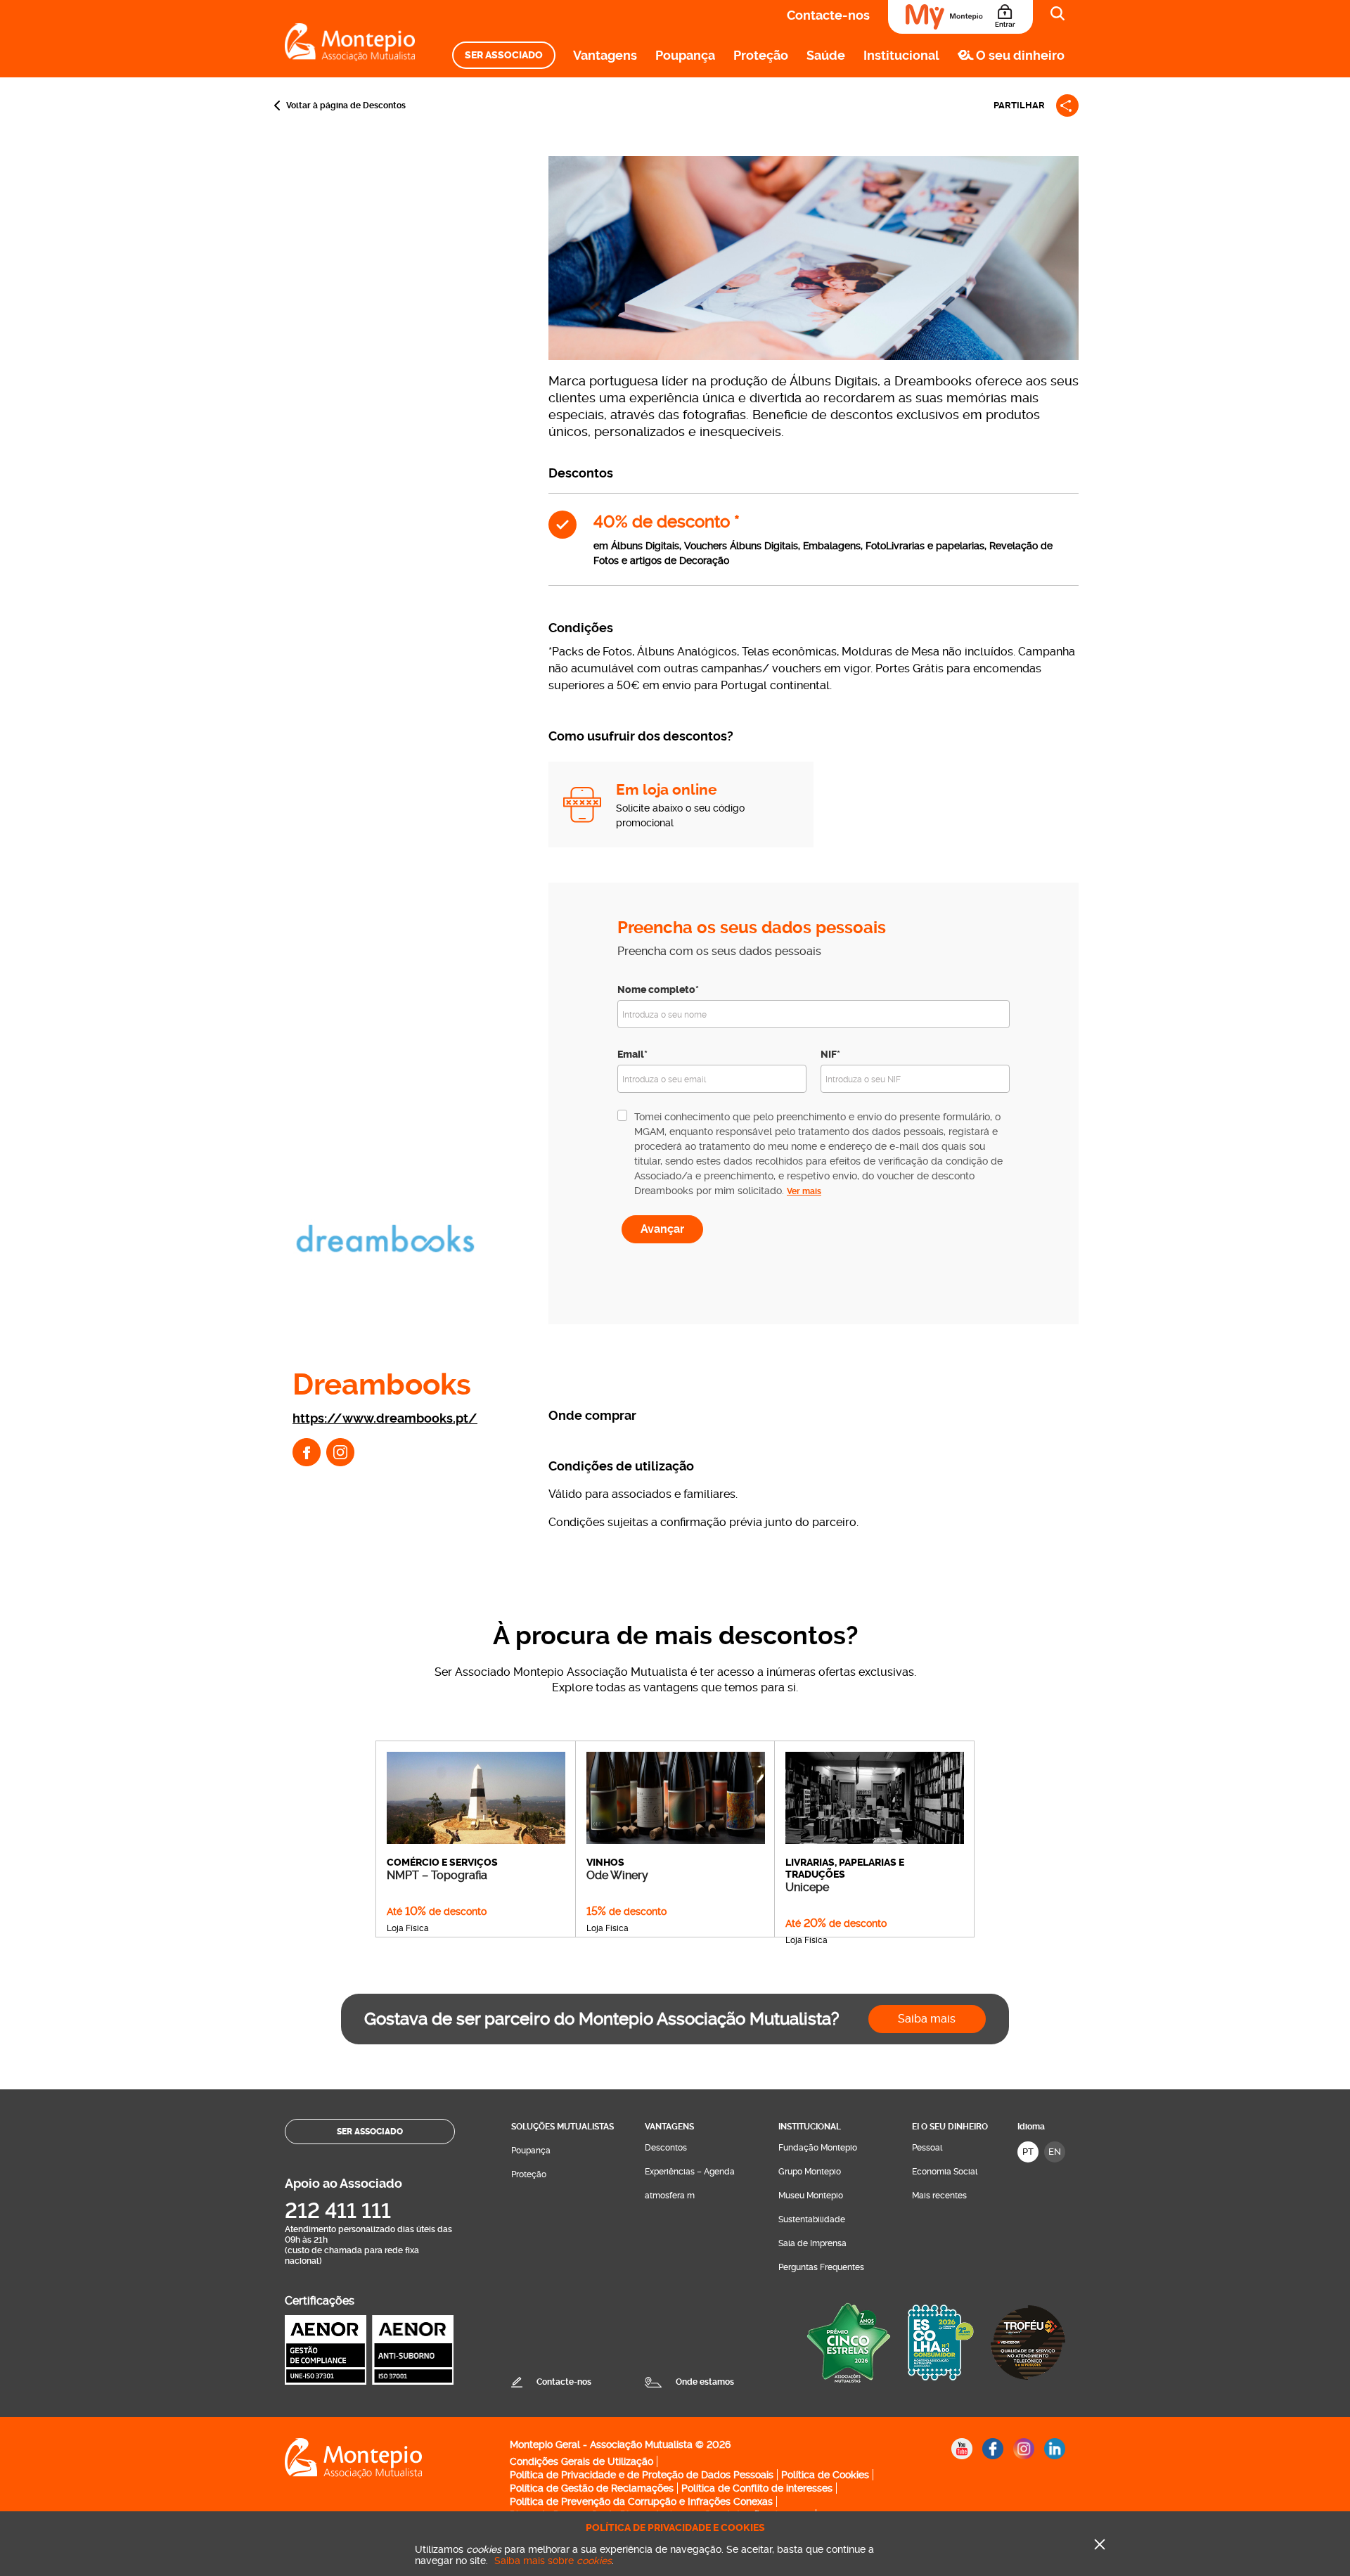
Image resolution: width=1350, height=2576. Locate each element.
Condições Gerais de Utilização (581, 2461)
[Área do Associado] (960, 17)
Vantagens (605, 55)
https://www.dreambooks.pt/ (385, 1418)
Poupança (685, 55)
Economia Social (945, 2172)
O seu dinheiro (1020, 55)
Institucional (901, 55)
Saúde (826, 55)
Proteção (761, 55)
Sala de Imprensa (812, 2243)
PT (1028, 2152)
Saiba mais (927, 2019)
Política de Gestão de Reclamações (592, 2488)
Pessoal (927, 2148)
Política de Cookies (825, 2475)
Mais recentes (939, 2196)
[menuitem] (504, 55)
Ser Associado (504, 55)
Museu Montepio (811, 2196)
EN (1055, 2152)
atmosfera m (670, 2196)
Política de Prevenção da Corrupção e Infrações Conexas (641, 2501)
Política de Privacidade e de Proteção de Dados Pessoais (642, 2475)
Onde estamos (705, 2382)
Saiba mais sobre (553, 2561)
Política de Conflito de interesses (757, 2488)
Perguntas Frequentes (821, 2267)
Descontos (666, 2148)
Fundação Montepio (818, 2148)
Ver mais (804, 1191)
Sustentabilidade (812, 2219)
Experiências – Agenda (690, 2172)
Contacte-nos (828, 15)
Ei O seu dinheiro (950, 2127)
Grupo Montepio (810, 2172)
